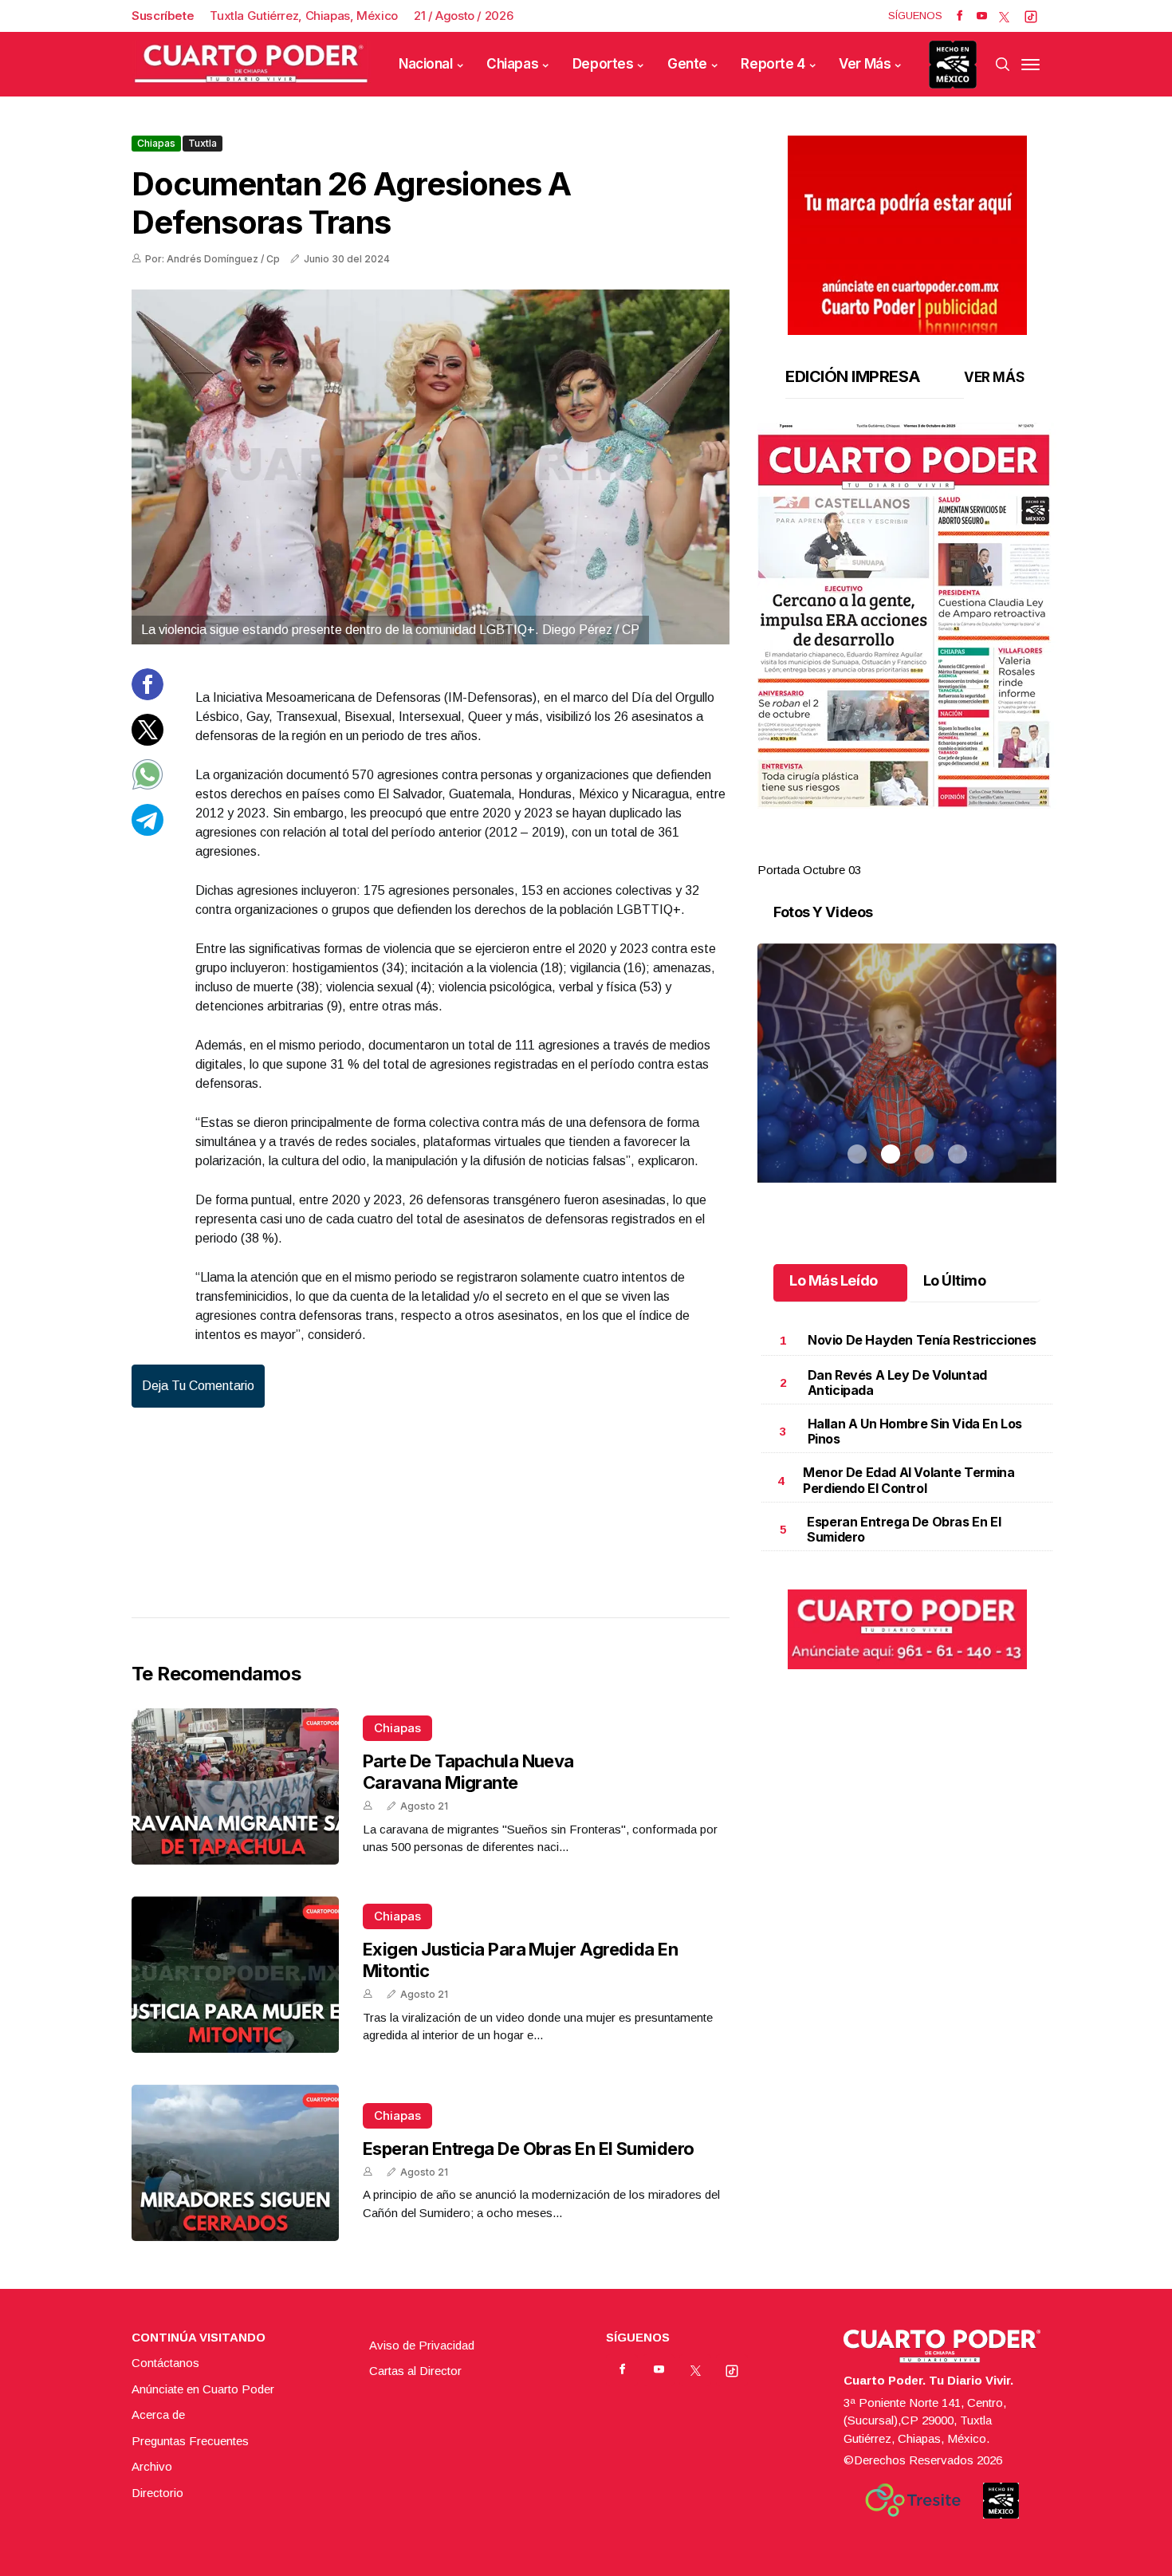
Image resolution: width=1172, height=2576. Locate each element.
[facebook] (960, 16)
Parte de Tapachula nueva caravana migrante (468, 1771)
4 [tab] (958, 851)
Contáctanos (165, 2363)
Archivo (152, 2466)
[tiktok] (1031, 16)
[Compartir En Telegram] (147, 831)
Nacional (426, 64)
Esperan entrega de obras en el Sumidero (529, 2149)
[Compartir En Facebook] (147, 696)
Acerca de (158, 2415)
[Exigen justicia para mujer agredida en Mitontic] (235, 1975)
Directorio (157, 2493)
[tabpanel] (907, 651)
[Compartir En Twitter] (147, 741)
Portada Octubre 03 (809, 870)
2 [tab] (891, 851)
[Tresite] (913, 2500)
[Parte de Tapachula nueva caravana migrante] (235, 1786)
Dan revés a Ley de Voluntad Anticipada (897, 1383)
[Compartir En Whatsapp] (147, 786)
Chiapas (512, 64)
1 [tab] (857, 851)
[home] (251, 64)
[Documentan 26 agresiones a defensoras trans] (431, 467)
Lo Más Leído (834, 1280)
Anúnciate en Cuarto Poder (203, 2389)
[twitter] (1004, 16)
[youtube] (982, 16)
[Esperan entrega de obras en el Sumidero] (235, 2163)
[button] (907, 616)
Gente (687, 64)
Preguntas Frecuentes (190, 2441)
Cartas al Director (415, 2371)
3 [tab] (924, 851)
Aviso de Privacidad (422, 2345)
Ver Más (865, 64)
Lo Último (955, 1280)
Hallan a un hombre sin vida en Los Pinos (915, 1431)
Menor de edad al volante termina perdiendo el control (908, 1480)
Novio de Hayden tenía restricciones (922, 1340)
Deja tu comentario (198, 1386)
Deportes (603, 64)
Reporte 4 (773, 64)
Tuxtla (203, 143)
